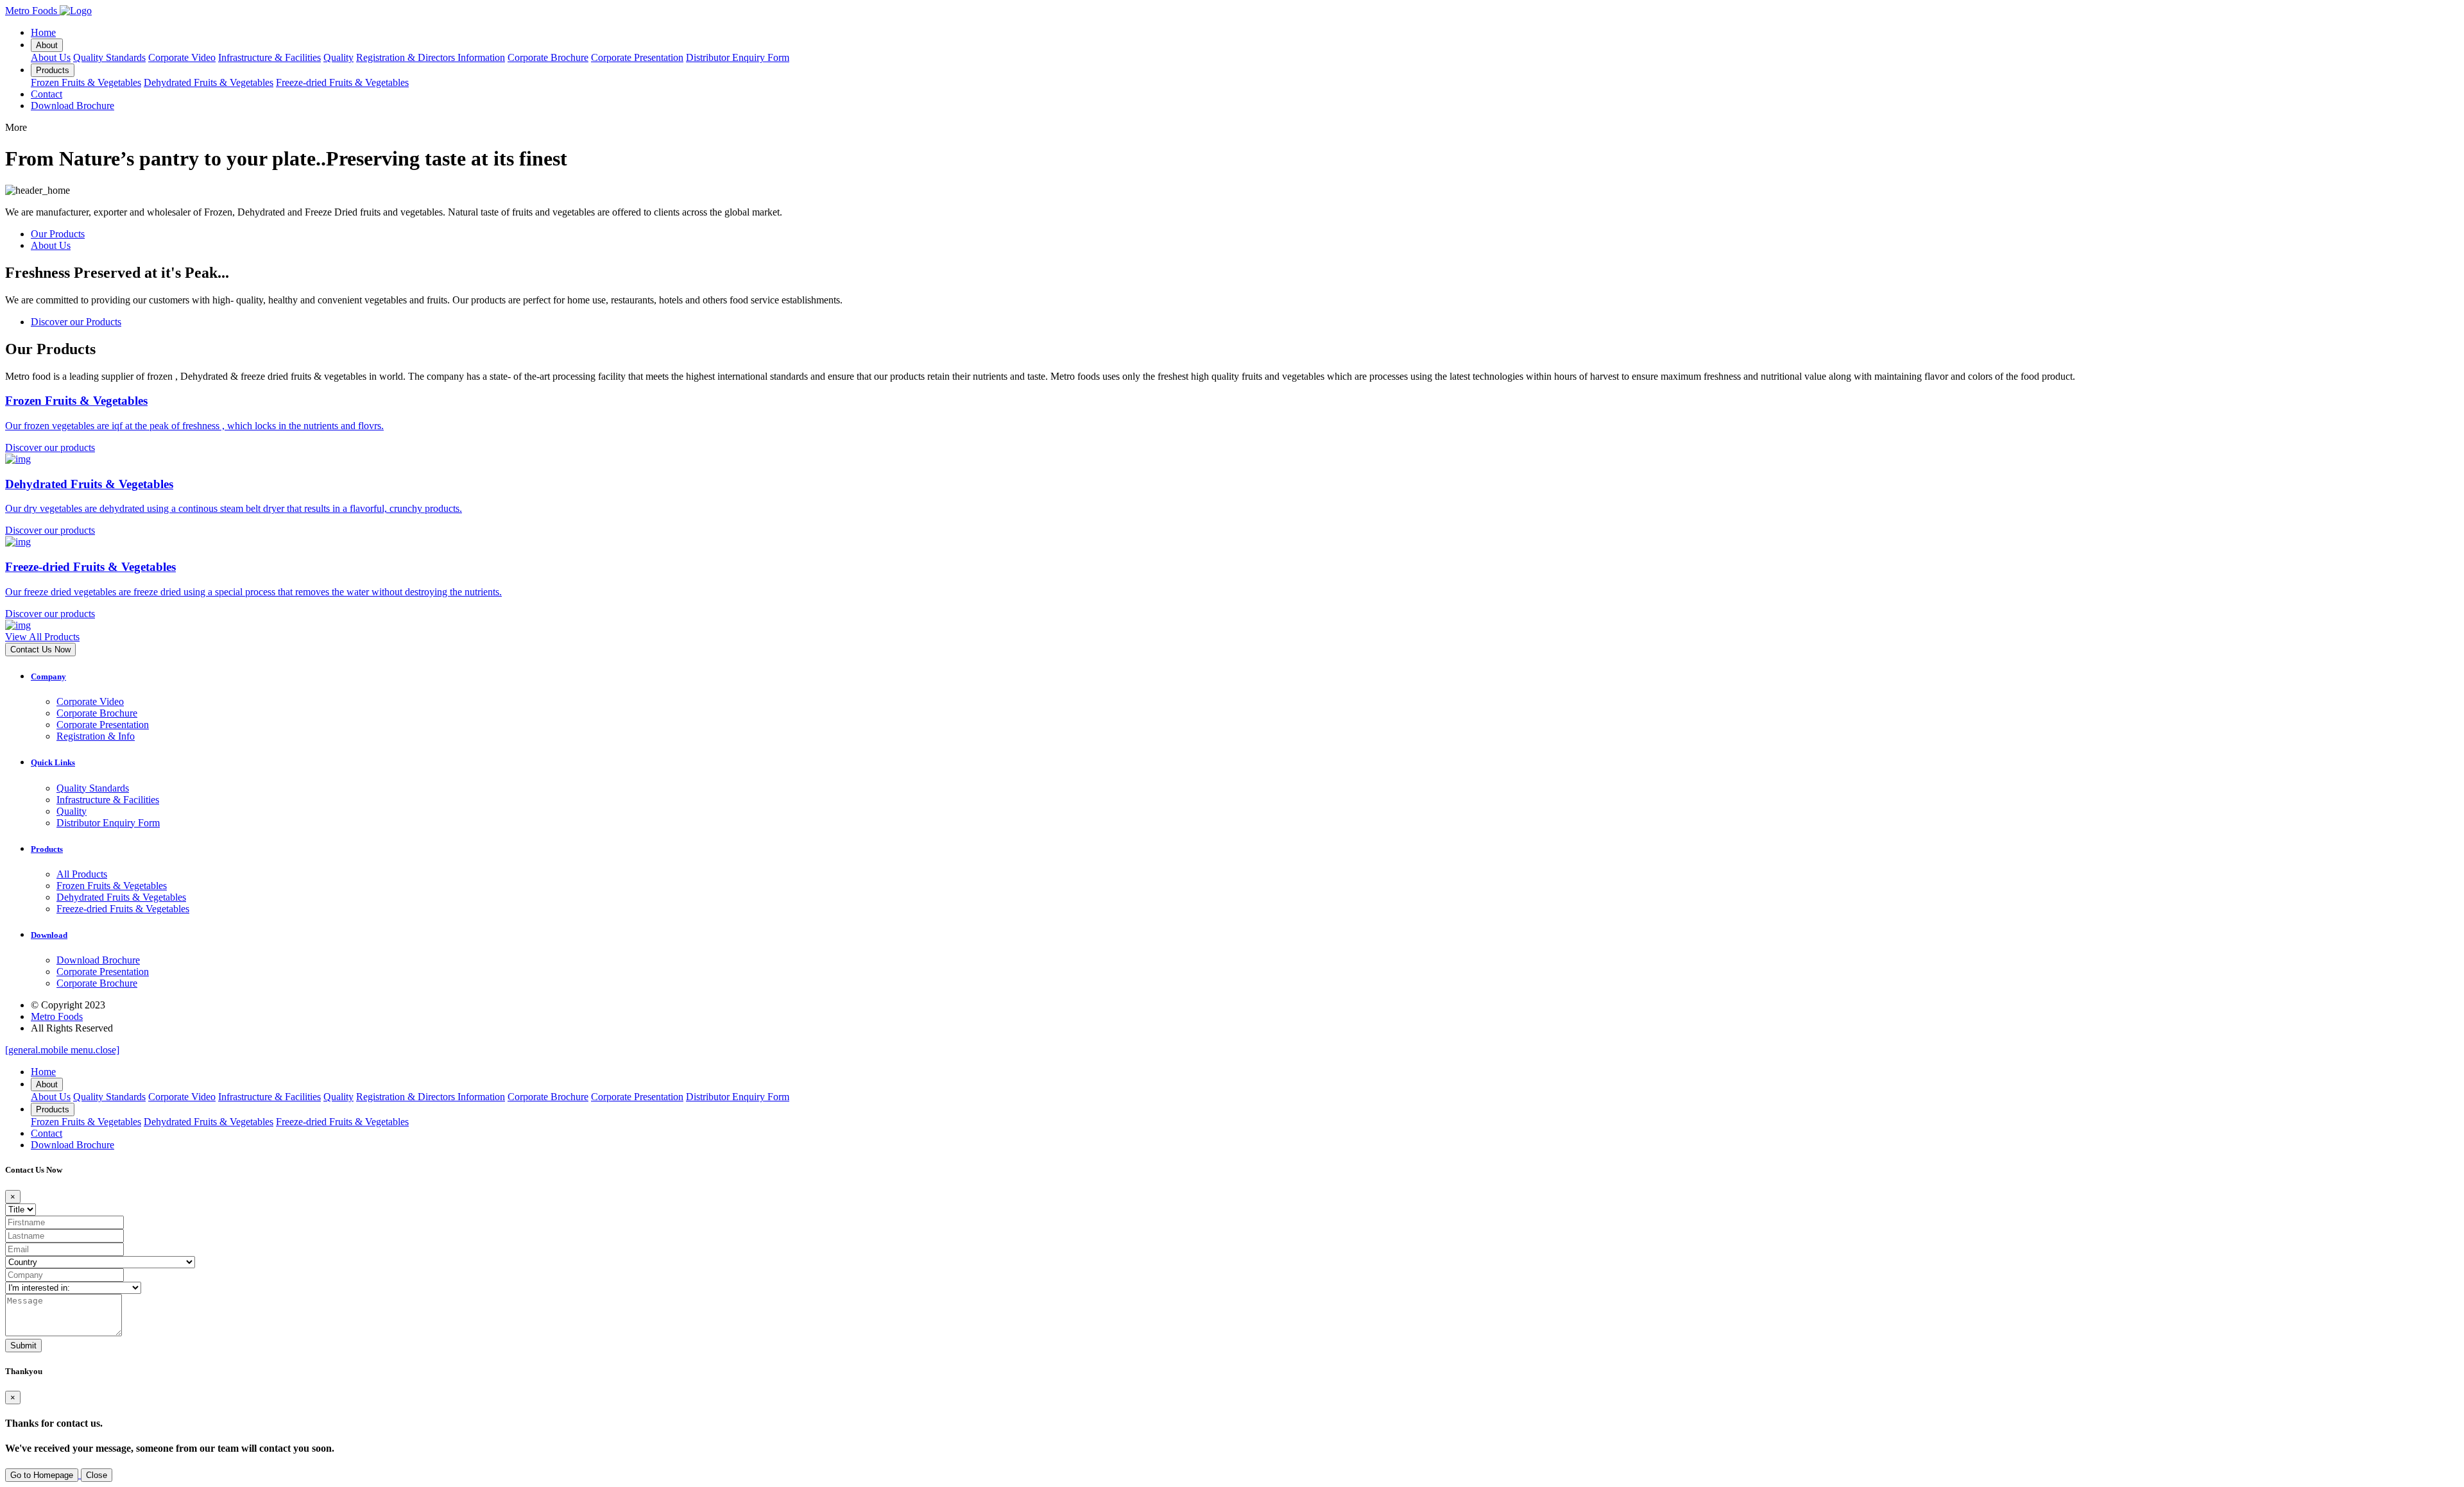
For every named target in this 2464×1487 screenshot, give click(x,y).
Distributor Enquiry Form (738, 57)
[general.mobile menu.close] (62, 1050)
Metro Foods (57, 1016)
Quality (338, 57)
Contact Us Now (40, 650)
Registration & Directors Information (431, 57)
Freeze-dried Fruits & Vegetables (342, 82)
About (47, 45)
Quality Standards (109, 57)
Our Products (58, 234)
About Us (51, 57)
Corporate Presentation (637, 57)
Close (97, 1475)
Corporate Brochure (548, 57)
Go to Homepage (42, 1475)
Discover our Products (76, 322)
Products (53, 70)
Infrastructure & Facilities (269, 57)
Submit (23, 1346)
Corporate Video (182, 57)
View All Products (42, 637)
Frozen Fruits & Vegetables (86, 82)
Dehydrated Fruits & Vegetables (209, 82)
